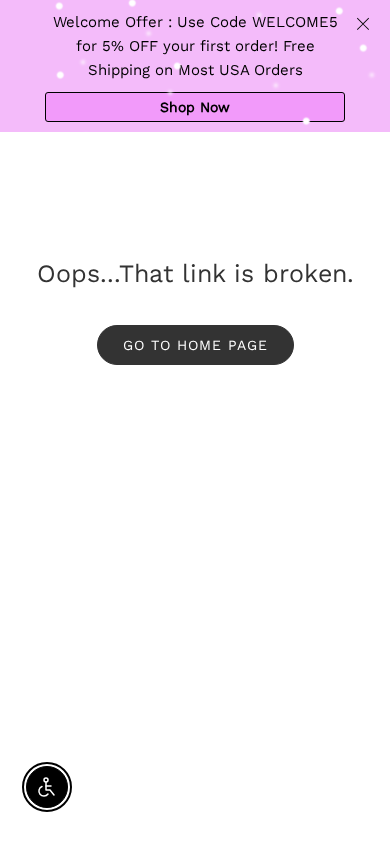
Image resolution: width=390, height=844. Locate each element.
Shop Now (195, 107)
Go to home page (195, 345)
